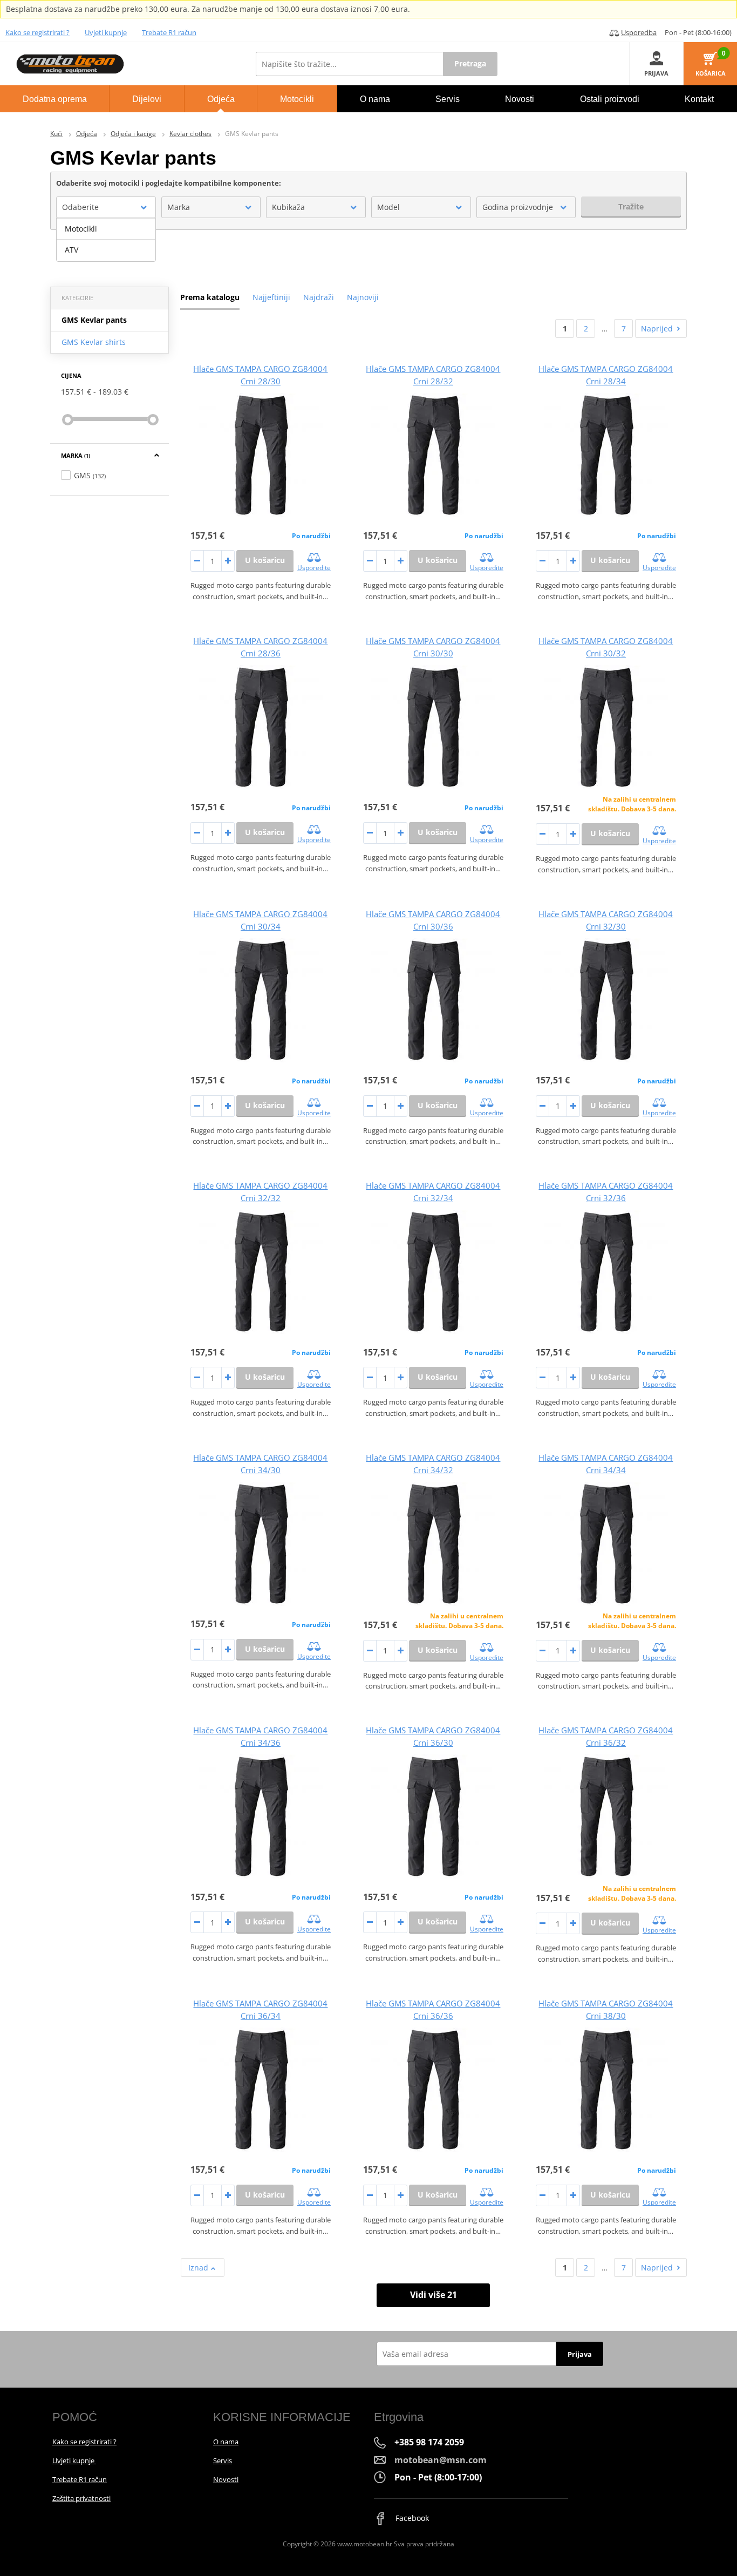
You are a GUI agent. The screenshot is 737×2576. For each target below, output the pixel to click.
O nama (226, 2442)
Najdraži (319, 297)
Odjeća (87, 134)
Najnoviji (363, 297)
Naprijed (657, 328)
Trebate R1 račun (169, 32)
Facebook (411, 2518)
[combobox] (106, 207)
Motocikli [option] (81, 229)
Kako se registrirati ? (37, 32)
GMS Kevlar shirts (94, 342)
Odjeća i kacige (133, 134)
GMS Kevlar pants (94, 320)
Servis (223, 2460)
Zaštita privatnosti (81, 2498)
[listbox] (106, 240)
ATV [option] (71, 250)
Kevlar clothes (190, 134)
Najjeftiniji (271, 297)
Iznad (199, 2267)
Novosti (226, 2479)
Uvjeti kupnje (106, 32)
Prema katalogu (210, 297)
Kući (56, 134)
